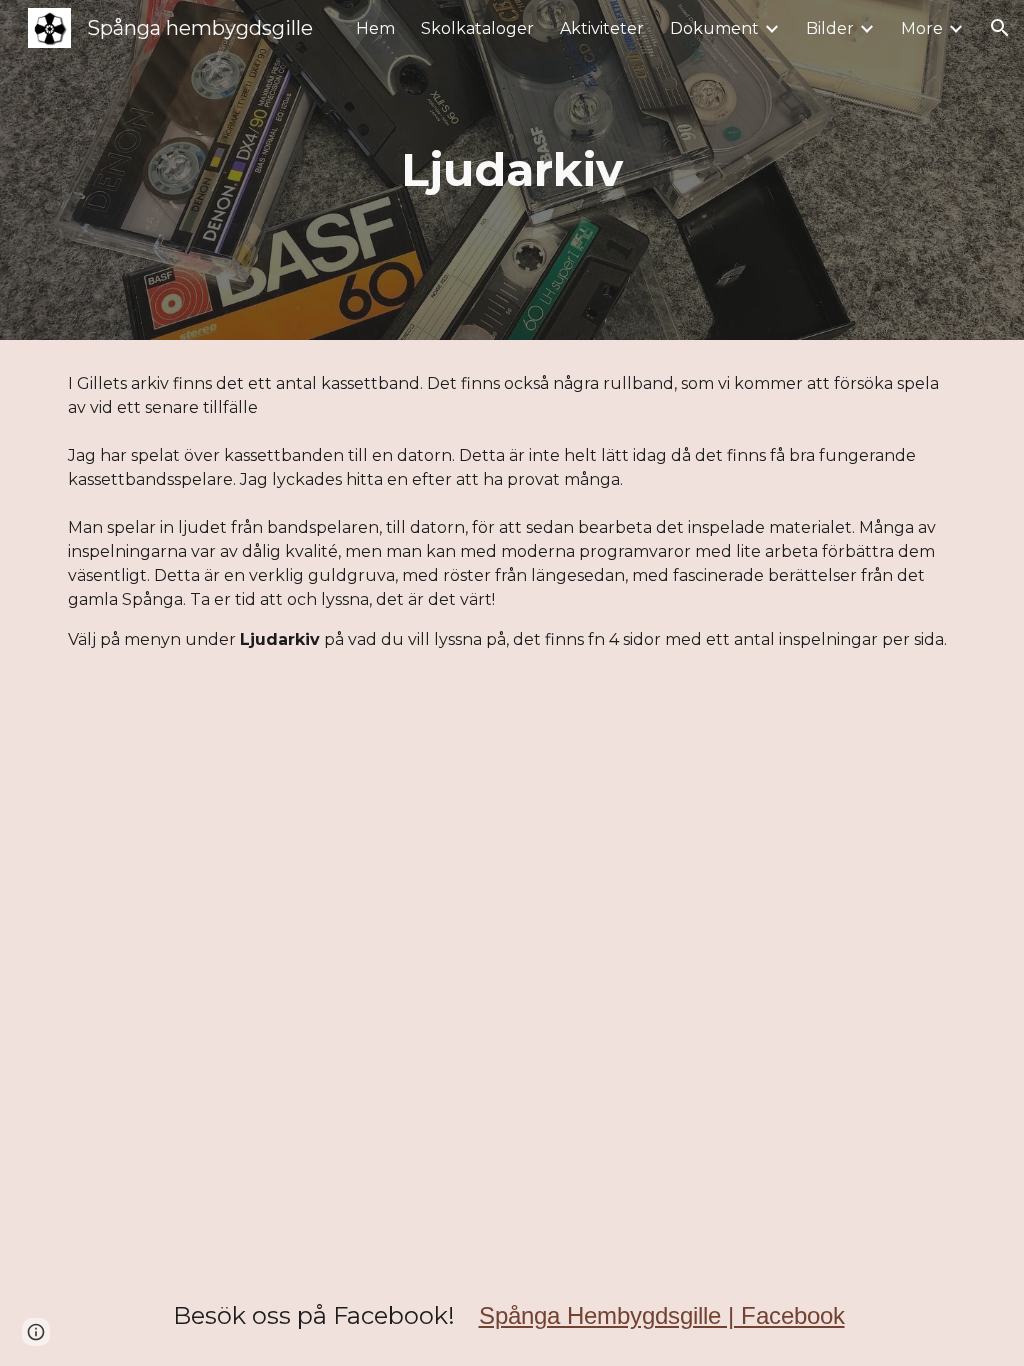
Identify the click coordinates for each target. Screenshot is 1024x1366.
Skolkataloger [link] (477, 28)
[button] (1000, 28)
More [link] (922, 28)
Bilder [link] (830, 28)
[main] (511, 170)
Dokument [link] (714, 28)
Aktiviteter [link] (602, 28)
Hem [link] (375, 28)
